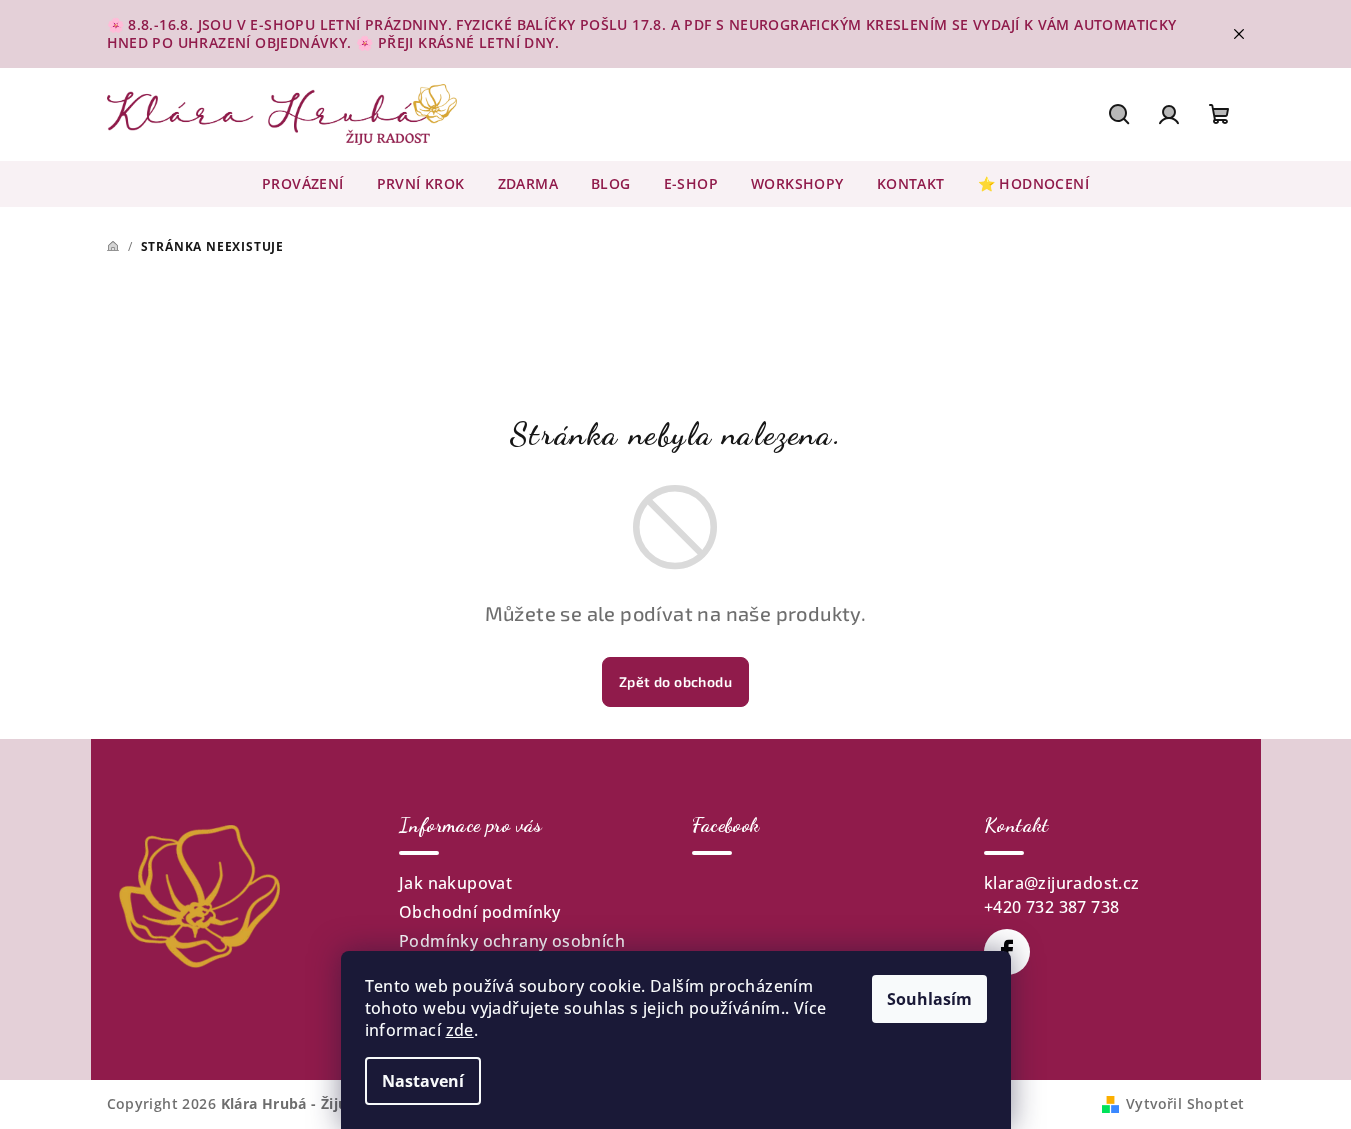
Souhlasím (929, 999)
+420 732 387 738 (1051, 907)
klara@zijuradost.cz (1062, 883)
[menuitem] (303, 184)
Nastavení (423, 1081)
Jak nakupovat (455, 883)
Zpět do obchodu (675, 681)
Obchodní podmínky (480, 912)
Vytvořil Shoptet (1185, 1103)
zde (460, 1030)
